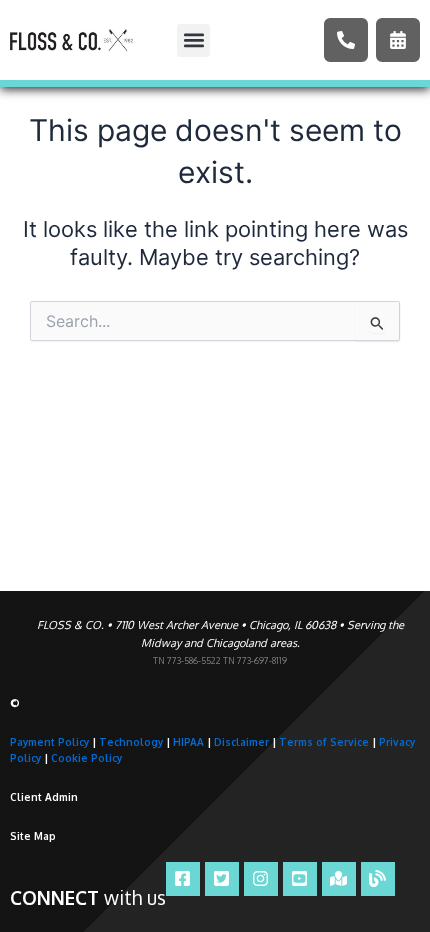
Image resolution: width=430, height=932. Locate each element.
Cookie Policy (86, 758)
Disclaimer (241, 742)
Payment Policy (49, 742)
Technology (131, 742)
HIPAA (188, 742)
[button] (193, 40)
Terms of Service (324, 742)
